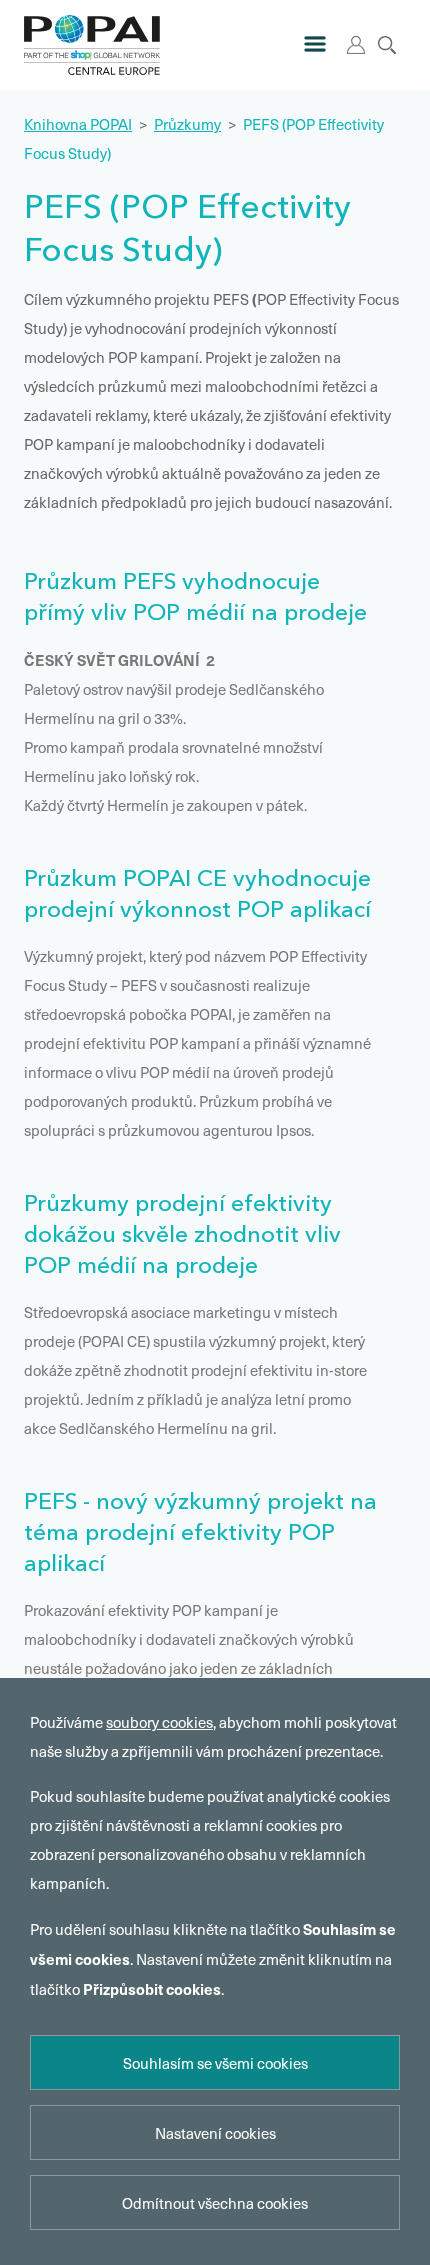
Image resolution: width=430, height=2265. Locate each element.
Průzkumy (187, 124)
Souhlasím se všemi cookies (215, 2063)
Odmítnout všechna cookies (215, 2203)
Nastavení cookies (215, 2133)
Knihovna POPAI (78, 124)
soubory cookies (159, 1722)
